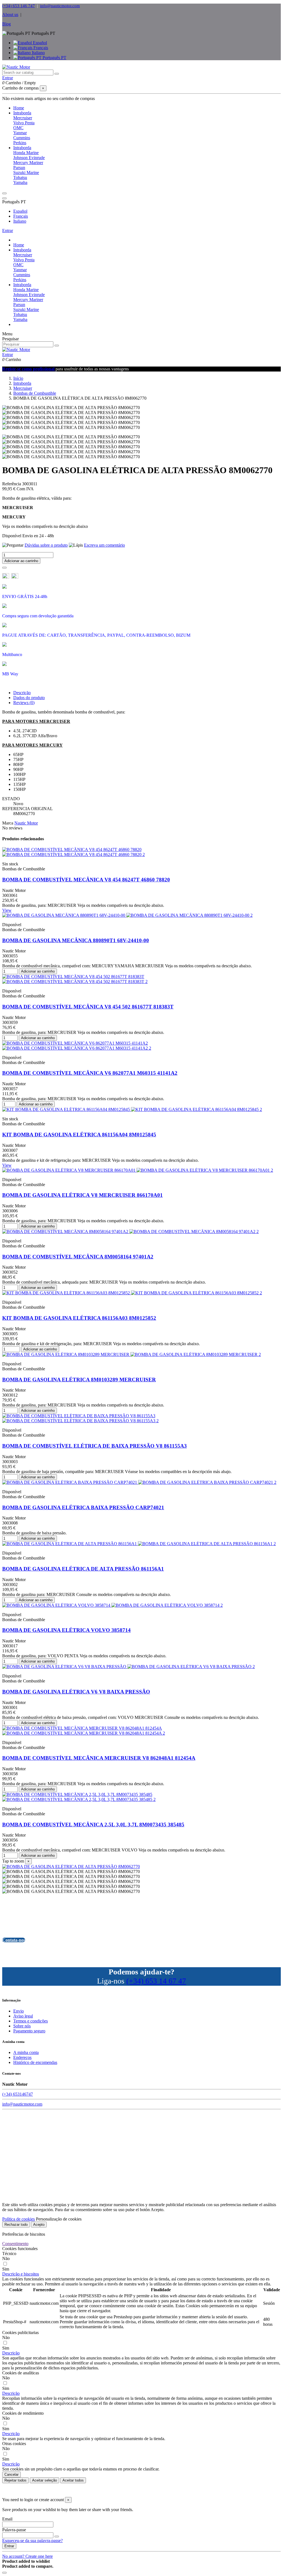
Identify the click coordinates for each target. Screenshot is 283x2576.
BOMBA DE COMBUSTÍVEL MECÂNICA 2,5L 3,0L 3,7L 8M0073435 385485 (93, 1825)
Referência (12, 484)
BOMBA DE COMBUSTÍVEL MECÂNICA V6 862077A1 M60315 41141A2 (90, 1073)
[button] (21, 2274)
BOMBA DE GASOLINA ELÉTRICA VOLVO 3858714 (66, 1630)
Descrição (22, 693)
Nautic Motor (26, 823)
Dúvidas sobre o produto (46, 545)
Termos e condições (31, 2021)
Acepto (39, 2225)
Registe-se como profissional (29, 369)
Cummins (22, 138)
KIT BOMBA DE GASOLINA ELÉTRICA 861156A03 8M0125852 (79, 1318)
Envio (19, 2011)
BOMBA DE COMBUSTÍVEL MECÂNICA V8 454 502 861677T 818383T (88, 1007)
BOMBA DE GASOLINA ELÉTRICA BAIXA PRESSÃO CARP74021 (83, 1507)
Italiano (38, 53)
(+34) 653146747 (18, 2094)
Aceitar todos (73, 2480)
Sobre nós (22, 2026)
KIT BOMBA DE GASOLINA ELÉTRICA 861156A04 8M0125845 (79, 1135)
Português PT (54, 58)
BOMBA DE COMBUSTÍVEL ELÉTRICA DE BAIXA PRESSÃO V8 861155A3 (95, 1446)
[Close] (4, 198)
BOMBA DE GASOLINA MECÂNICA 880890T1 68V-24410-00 (76, 940)
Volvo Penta (24, 123)
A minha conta (26, 2052)
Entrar (8, 231)
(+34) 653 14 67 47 (156, 1981)
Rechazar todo (16, 2225)
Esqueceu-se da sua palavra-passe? (32, 2541)
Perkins (20, 143)
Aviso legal (23, 2016)
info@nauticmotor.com (60, 6)
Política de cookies (19, 2219)
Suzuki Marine (26, 172)
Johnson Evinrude (29, 158)
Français (40, 48)
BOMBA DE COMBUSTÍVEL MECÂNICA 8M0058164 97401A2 (78, 1257)
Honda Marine (26, 153)
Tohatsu (20, 177)
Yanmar (20, 133)
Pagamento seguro (29, 2031)
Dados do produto (29, 698)
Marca (8, 823)
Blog (6, 24)
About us (10, 15)
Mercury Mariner (28, 163)
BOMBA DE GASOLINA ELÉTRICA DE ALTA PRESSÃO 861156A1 (83, 1569)
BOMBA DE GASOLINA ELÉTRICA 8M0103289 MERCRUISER (79, 1380)
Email (7, 2519)
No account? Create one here (27, 2556)
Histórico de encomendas (35, 2062)
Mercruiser (23, 118)
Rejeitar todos (15, 2480)
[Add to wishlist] (4, 568)
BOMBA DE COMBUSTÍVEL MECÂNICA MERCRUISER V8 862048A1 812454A (99, 1758)
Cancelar (11, 2474)
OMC (18, 128)
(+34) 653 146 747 (19, 6)
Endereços (22, 2057)
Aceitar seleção (44, 2480)
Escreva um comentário (104, 545)
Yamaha (20, 182)
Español (39, 43)
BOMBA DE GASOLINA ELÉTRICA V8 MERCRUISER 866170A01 (82, 1195)
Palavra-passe (14, 2530)
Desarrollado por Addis (142, 2490)
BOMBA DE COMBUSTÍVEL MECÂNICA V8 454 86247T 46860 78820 (86, 880)
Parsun (19, 168)
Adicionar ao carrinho (21, 561)
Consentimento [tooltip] (15, 2244)
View (7, 910)
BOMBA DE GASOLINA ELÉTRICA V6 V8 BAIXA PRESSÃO (76, 1692)
